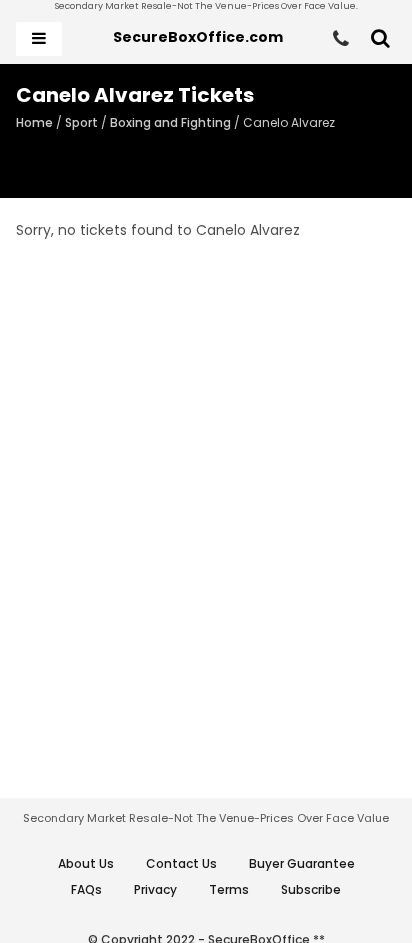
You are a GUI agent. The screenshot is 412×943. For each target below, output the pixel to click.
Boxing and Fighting (170, 122)
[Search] (380, 39)
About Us (86, 863)
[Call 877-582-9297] (341, 39)
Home (34, 122)
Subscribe (311, 889)
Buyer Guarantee (302, 863)
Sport (81, 122)
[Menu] (39, 39)
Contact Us (181, 863)
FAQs (86, 889)
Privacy (155, 889)
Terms (229, 889)
